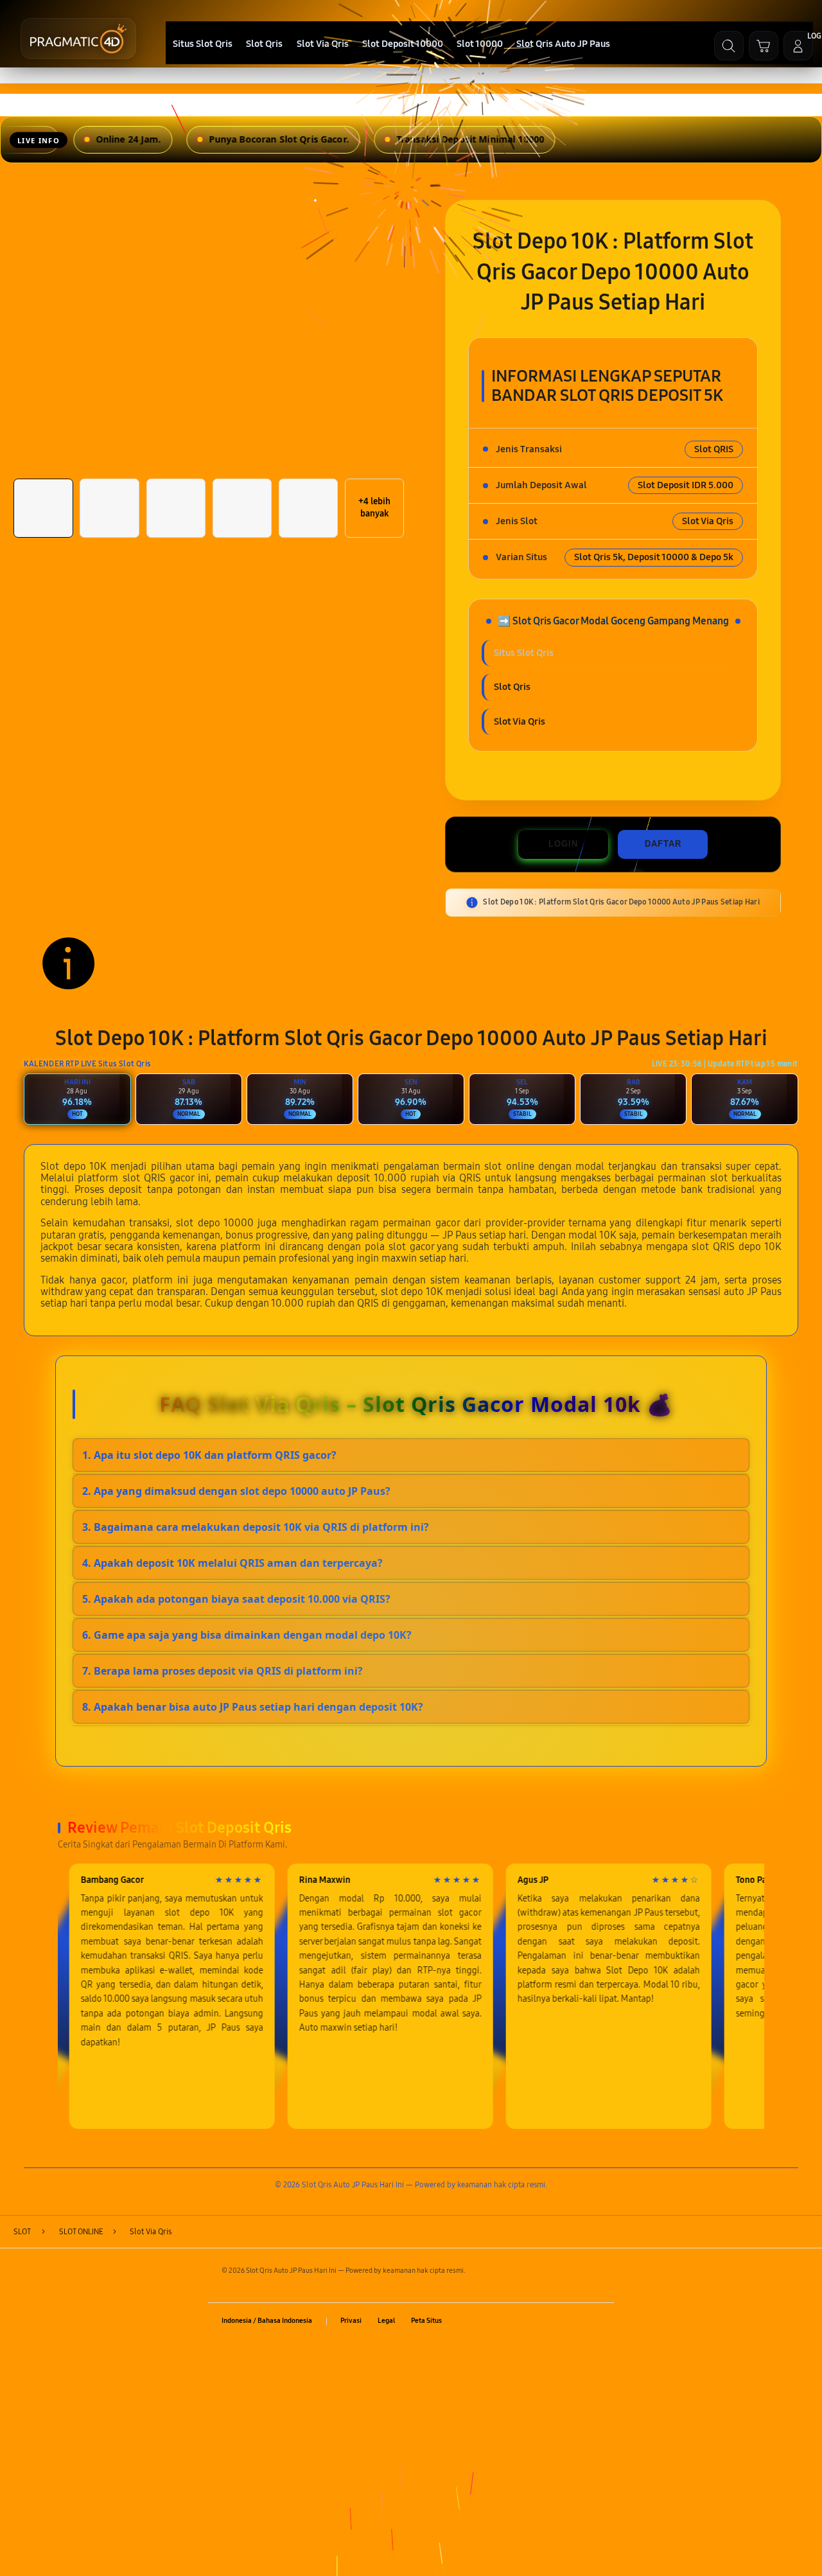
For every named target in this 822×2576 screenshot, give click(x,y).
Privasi (351, 2321)
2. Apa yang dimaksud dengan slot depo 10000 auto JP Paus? (236, 1491)
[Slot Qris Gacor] (78, 39)
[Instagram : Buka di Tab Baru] (571, 2321)
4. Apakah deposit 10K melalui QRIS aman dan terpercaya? (232, 1563)
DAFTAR (663, 844)
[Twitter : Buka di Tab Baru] (549, 2321)
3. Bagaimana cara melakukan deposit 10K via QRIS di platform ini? (256, 1527)
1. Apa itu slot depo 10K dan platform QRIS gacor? (209, 1455)
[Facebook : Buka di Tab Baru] (526, 2321)
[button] (764, 46)
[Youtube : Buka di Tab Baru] (593, 2321)
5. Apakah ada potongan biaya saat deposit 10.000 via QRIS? (236, 1599)
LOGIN (563, 844)
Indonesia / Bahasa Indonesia (267, 2321)
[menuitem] (202, 44)
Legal (386, 2321)
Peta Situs (426, 2321)
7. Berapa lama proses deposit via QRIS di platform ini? (223, 1671)
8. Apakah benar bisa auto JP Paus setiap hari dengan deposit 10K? (253, 1707)
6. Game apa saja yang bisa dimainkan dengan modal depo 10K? (247, 1635)
